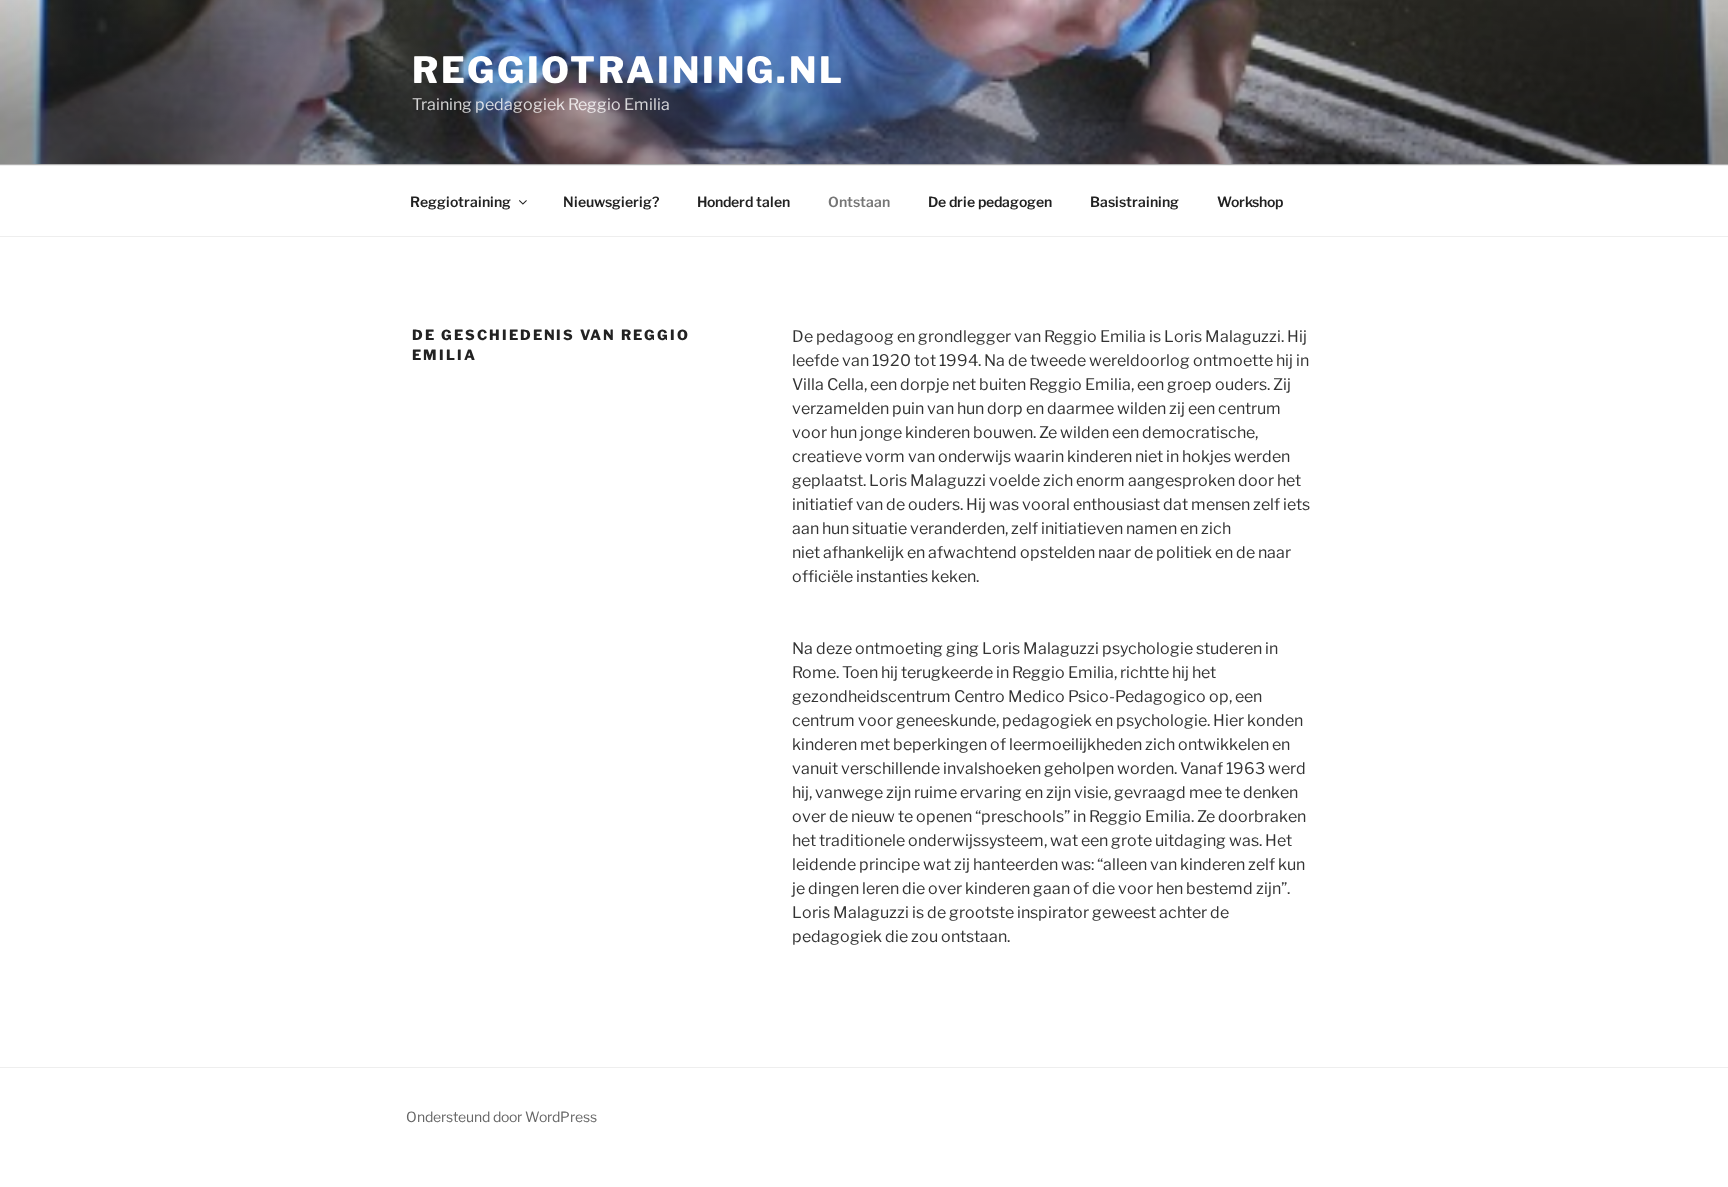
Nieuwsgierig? (611, 201)
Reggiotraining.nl (628, 70)
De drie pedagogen (990, 201)
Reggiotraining (460, 201)
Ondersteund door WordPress (501, 1116)
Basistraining (1134, 201)
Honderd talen (743, 201)
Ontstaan (859, 201)
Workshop (1250, 201)
